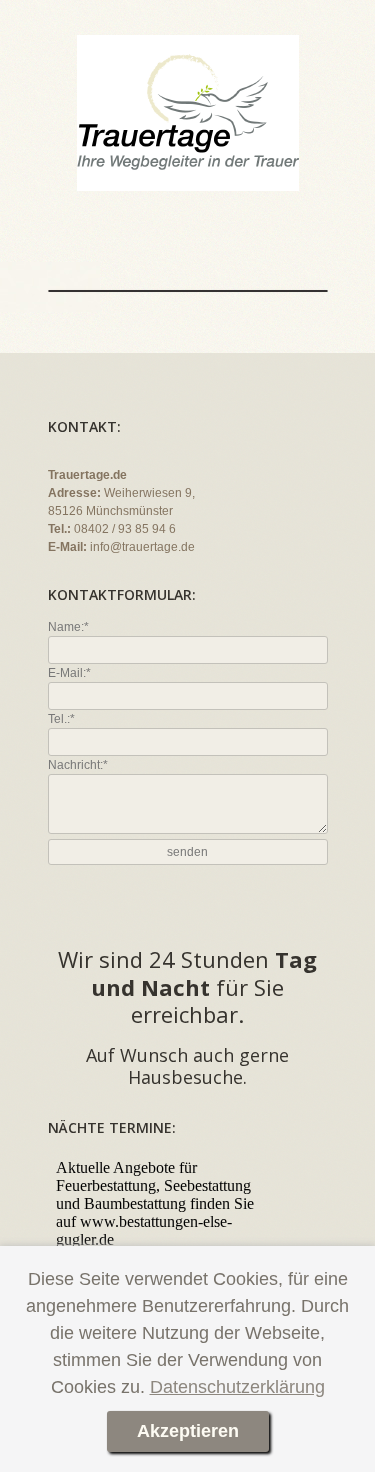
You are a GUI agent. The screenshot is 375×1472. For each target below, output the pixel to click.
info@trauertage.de (142, 547)
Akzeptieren (188, 1431)
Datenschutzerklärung (237, 1387)
